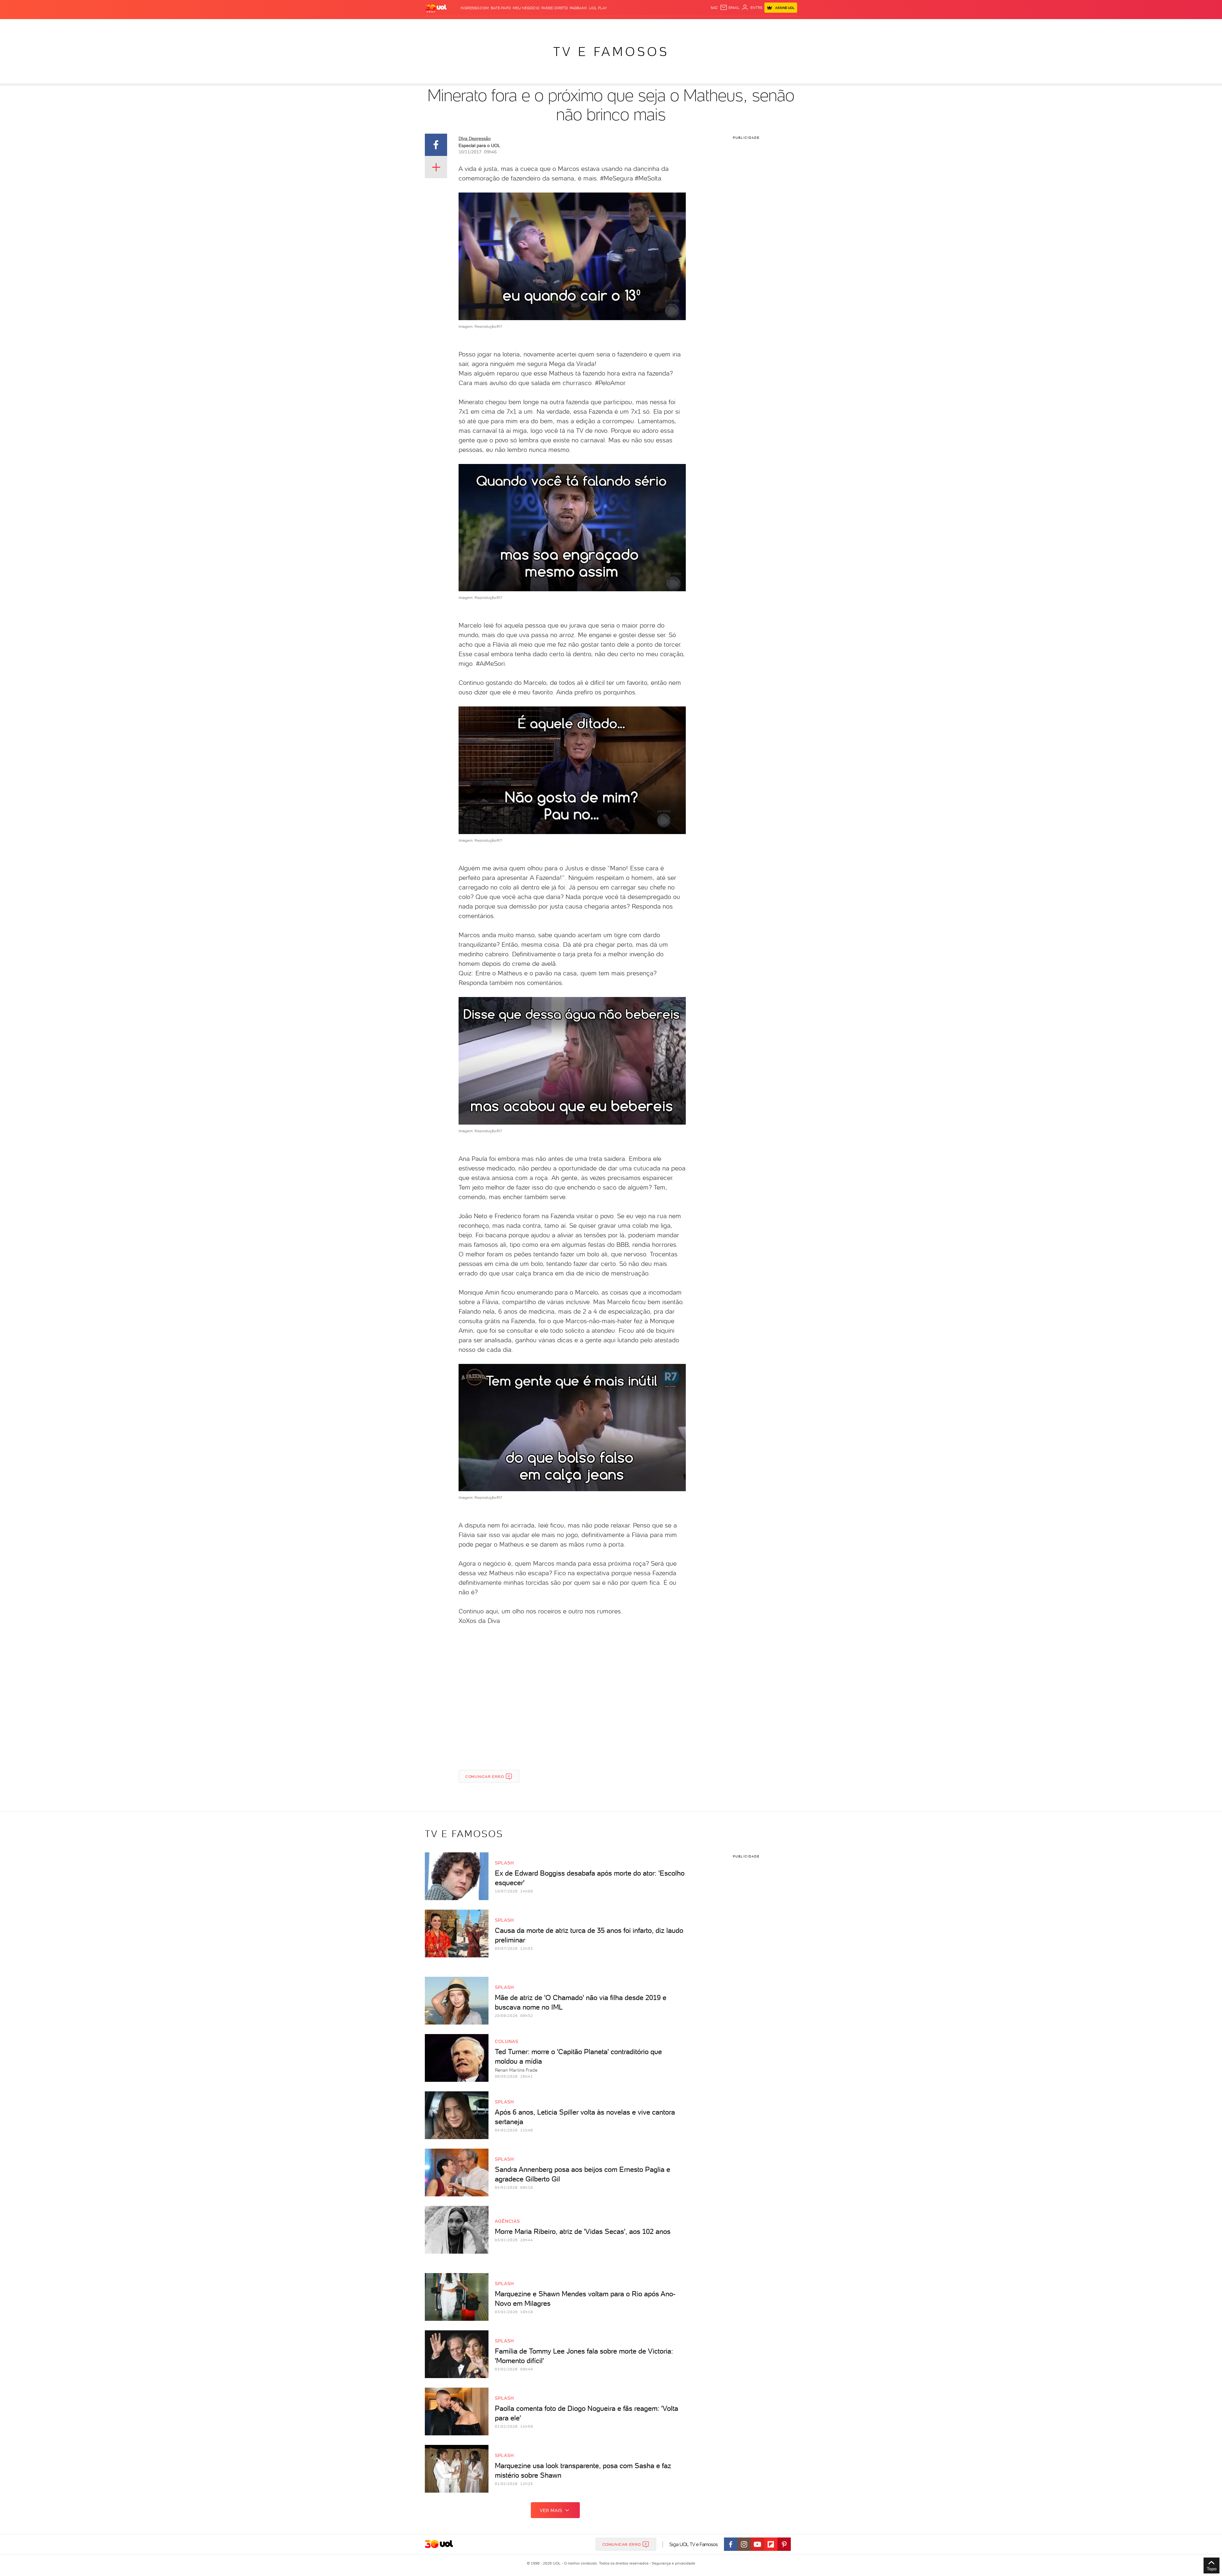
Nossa (722, 26)
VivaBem (658, 26)
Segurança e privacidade (672, 2563)
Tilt (672, 26)
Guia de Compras (786, 26)
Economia (559, 26)
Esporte (597, 26)
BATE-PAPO (501, 8)
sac (714, 8)
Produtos (437, 26)
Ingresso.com (475, 8)
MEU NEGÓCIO (526, 8)
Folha (579, 26)
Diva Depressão (475, 138)
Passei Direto (555, 8)
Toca (759, 26)
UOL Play (598, 8)
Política (518, 26)
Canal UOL (702, 26)
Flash (457, 26)
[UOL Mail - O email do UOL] (730, 8)
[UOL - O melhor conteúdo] (436, 8)
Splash (616, 26)
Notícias (497, 26)
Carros (538, 26)
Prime (746, 26)
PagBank (578, 8)
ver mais (551, 2510)
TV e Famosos (611, 52)
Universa (636, 26)
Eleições (475, 26)
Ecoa (683, 26)
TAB (734, 26)
